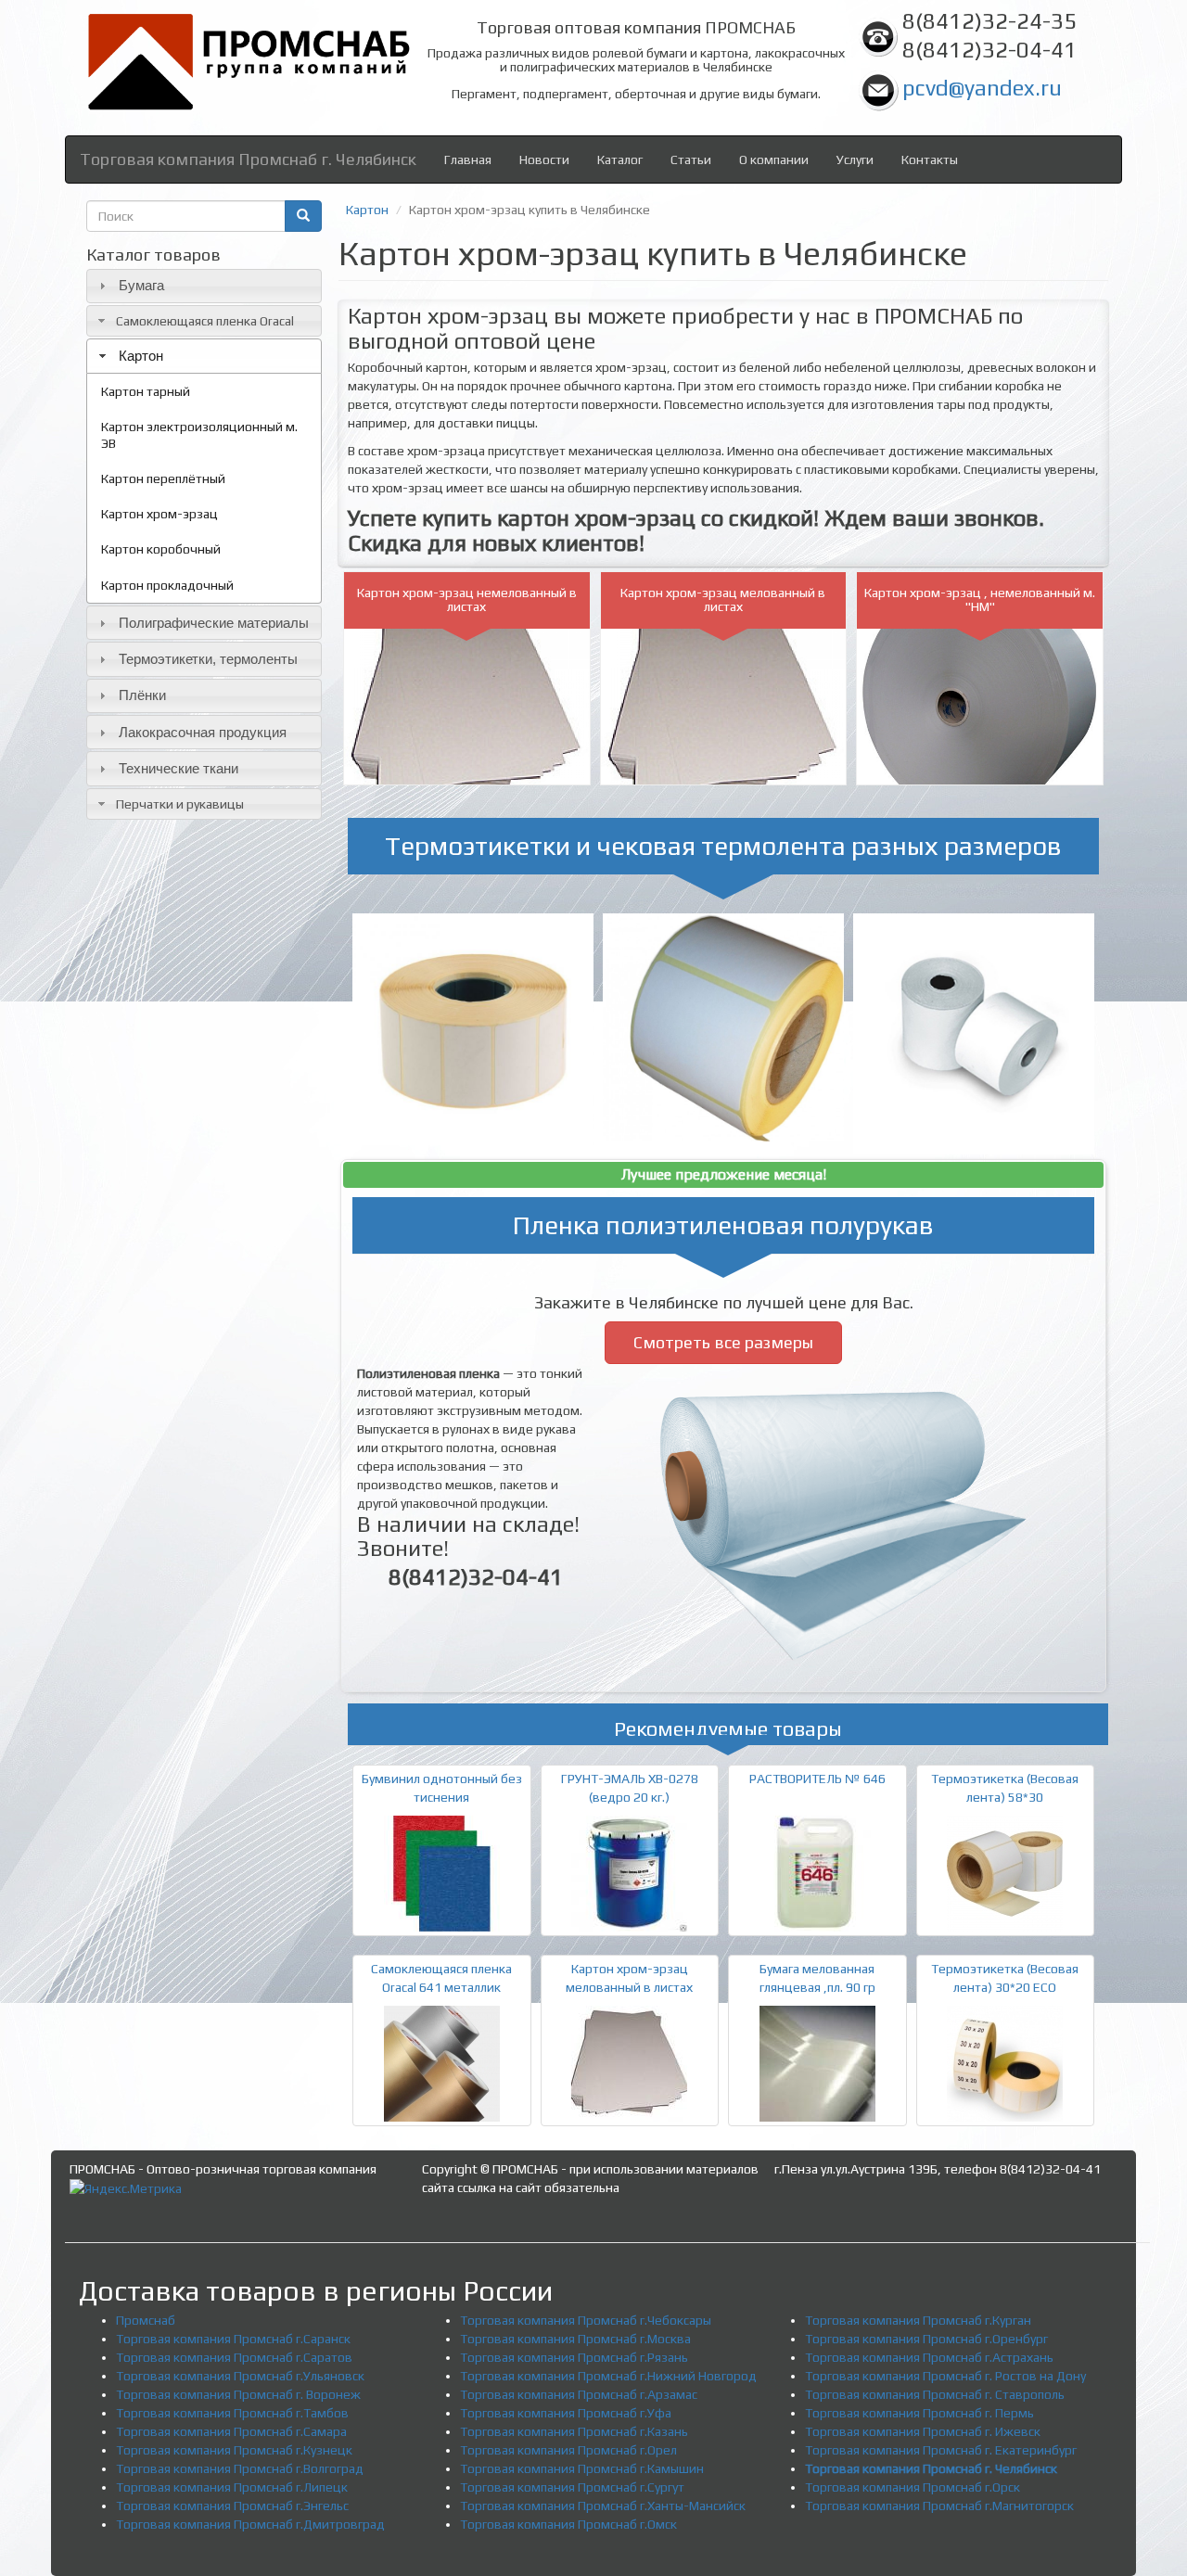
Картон (141, 356)
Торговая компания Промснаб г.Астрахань (929, 2357)
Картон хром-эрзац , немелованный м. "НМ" (980, 599)
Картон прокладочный (167, 585)
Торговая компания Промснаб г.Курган (918, 2320)
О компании (774, 159)
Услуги (855, 159)
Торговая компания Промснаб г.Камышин (582, 2468)
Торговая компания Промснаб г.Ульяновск (240, 2376)
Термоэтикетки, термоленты (208, 659)
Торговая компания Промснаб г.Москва (575, 2339)
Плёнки (142, 695)
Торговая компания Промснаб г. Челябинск (248, 159)
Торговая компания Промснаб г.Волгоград (240, 2468)
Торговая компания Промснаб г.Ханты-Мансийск (603, 2506)
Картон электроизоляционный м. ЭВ (199, 435)
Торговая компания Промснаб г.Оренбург (926, 2339)
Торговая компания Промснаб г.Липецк (232, 2487)
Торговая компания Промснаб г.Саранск (233, 2339)
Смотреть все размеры (723, 1342)
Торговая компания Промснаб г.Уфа (566, 2413)
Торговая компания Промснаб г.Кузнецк (234, 2450)
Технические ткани (179, 768)
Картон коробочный (161, 549)
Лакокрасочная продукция (203, 732)
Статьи (691, 159)
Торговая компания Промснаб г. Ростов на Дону (945, 2376)
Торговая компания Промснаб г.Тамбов (232, 2413)
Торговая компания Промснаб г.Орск (913, 2487)
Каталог (620, 159)
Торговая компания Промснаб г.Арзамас (579, 2394)
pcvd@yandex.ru (982, 88)
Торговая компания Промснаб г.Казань (574, 2431)
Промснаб (146, 2320)
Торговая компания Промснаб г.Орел (568, 2450)
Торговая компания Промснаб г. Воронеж (238, 2394)
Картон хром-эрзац (160, 514)
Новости (544, 159)
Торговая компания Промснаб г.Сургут (572, 2487)
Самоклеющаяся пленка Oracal (205, 321)
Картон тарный (146, 391)
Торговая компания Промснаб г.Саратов (234, 2357)
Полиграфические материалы (214, 623)
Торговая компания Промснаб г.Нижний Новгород (608, 2376)
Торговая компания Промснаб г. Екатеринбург (941, 2450)
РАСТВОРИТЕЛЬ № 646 (817, 1779)
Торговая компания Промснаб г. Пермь (919, 2413)
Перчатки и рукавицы (180, 804)
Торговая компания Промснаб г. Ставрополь (935, 2394)
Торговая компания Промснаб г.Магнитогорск (939, 2506)
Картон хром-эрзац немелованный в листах (467, 599)
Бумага (141, 285)
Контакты (930, 159)
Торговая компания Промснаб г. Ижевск (923, 2431)
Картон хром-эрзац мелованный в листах (723, 599)
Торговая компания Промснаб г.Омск (568, 2524)
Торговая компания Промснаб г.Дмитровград (250, 2524)
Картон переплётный (163, 478)
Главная (468, 159)
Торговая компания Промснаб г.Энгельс (232, 2506)
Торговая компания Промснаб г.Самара (231, 2431)
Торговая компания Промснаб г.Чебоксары (586, 2320)
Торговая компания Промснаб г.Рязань (574, 2357)
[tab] (204, 286)
